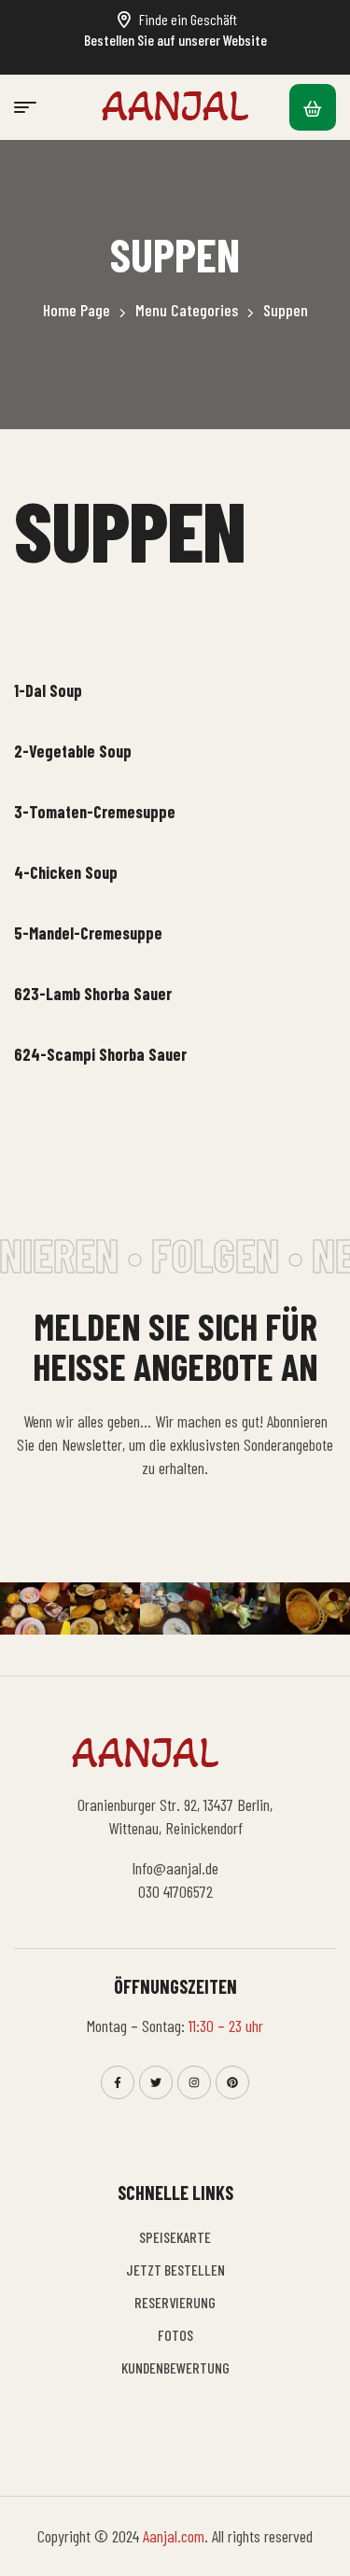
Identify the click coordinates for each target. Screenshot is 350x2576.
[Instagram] (194, 2082)
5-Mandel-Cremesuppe (88, 933)
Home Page (77, 310)
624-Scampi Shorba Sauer (100, 1054)
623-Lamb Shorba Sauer (93, 994)
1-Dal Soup (48, 690)
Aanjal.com (174, 2536)
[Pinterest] (232, 2082)
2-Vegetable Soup (73, 751)
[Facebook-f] (118, 2082)
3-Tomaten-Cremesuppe (95, 812)
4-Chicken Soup (66, 872)
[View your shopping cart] (313, 107)
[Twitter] (156, 2082)
